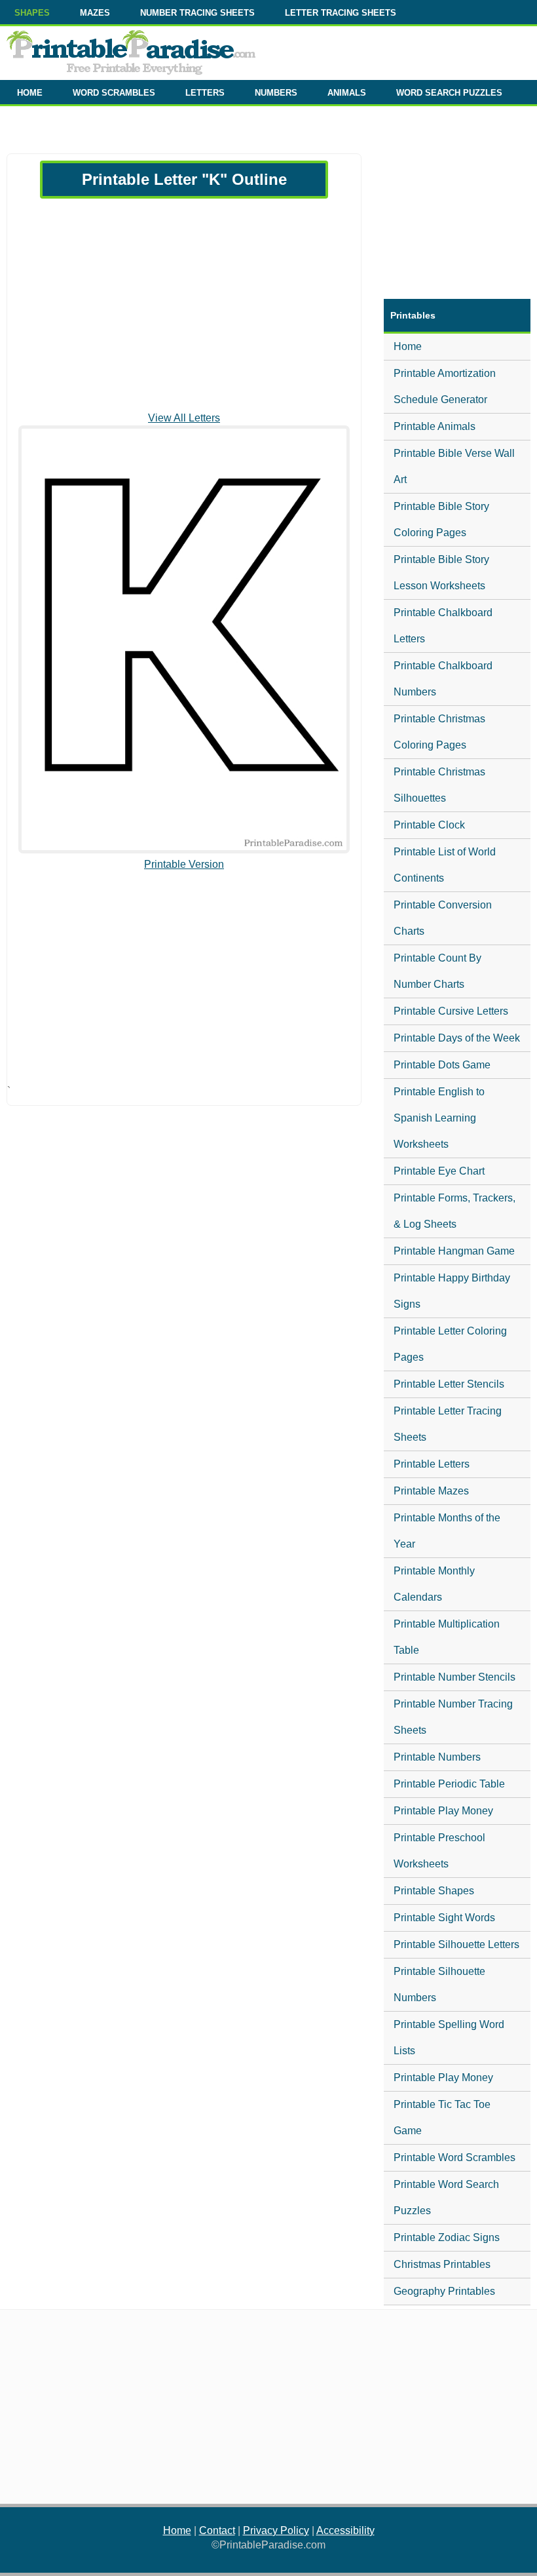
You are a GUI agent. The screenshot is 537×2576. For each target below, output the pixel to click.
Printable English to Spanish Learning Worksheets (439, 1118)
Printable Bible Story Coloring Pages (441, 519)
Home (408, 346)
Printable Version (184, 864)
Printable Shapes (434, 1891)
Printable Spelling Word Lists (449, 2038)
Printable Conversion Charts (443, 918)
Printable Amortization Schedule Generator (445, 386)
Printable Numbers (437, 1757)
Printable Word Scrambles (454, 2157)
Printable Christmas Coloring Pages (439, 732)
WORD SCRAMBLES (114, 93)
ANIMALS (347, 93)
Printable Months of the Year (447, 1531)
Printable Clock (429, 825)
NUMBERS (276, 93)
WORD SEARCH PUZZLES (449, 93)
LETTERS (205, 93)
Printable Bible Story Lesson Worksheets (441, 573)
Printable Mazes (431, 1491)
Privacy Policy (276, 2530)
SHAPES (32, 13)
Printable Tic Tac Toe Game (442, 2117)
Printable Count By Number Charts (437, 971)
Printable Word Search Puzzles (446, 2197)
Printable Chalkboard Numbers (443, 679)
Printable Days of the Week (457, 1038)
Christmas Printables (442, 2264)
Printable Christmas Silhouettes (439, 785)
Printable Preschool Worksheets (439, 1851)
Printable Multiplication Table (447, 1637)
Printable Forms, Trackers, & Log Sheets (454, 1211)
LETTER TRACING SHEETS (341, 13)
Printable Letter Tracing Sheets (448, 1424)
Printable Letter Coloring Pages (450, 1344)
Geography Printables (444, 2291)
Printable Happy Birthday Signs (452, 1291)
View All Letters (184, 418)
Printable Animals (435, 426)
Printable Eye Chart (439, 1171)
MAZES (95, 13)
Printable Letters (432, 1464)
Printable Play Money (443, 1811)
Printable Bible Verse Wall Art (454, 466)
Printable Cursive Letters (451, 1011)
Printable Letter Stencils (449, 1384)
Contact (217, 2530)
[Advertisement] (184, 305)
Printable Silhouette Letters (456, 1944)
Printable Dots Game (442, 1065)
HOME (30, 93)
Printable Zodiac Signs (447, 2237)
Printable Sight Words (444, 1918)
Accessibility (345, 2530)
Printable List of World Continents (445, 865)
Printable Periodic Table (449, 1784)
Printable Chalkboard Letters (443, 626)
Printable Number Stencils (454, 1677)
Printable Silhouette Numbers (439, 1984)
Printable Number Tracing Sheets (453, 1717)
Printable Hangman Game (454, 1251)
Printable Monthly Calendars (434, 1584)
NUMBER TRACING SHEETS (197, 13)
